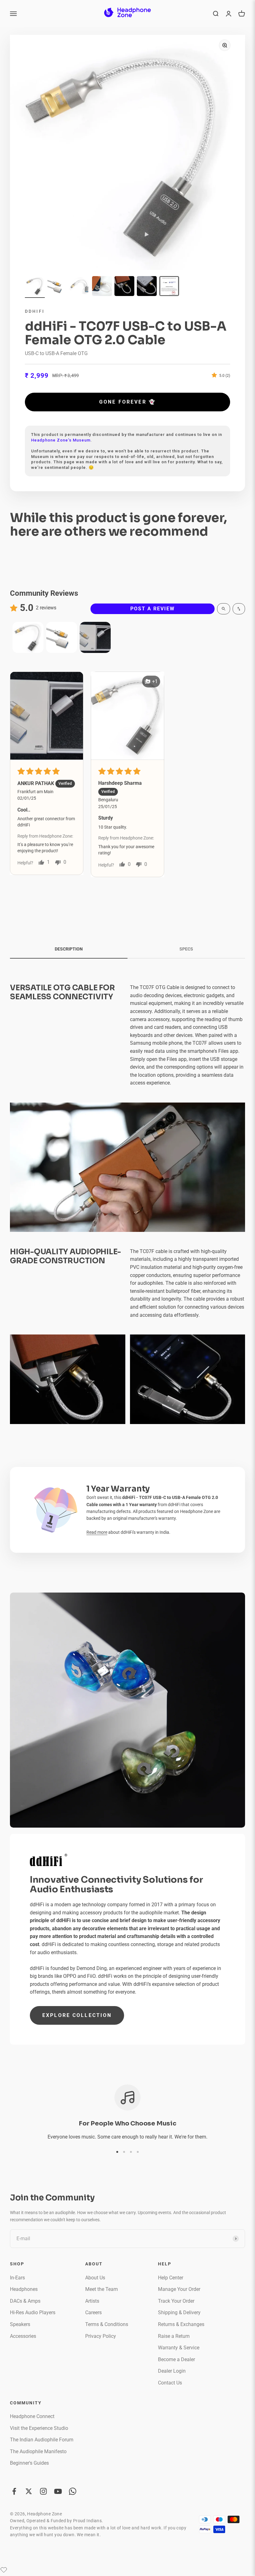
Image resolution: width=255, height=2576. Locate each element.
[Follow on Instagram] (43, 2491)
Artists (92, 2301)
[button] (216, 375)
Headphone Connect (32, 2416)
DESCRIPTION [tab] (69, 949)
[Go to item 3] (80, 287)
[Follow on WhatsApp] (73, 2491)
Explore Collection (77, 2015)
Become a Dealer (176, 2359)
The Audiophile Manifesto (38, 2451)
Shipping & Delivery (179, 2312)
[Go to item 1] (35, 287)
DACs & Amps (25, 2301)
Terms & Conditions (107, 2324)
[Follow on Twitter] (29, 2491)
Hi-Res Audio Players (33, 2312)
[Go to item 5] (124, 287)
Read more (97, 1532)
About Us (95, 2278)
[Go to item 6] (147, 287)
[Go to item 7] (169, 287)
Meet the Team (102, 2289)
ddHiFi (35, 311)
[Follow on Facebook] (14, 2491)
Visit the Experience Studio (39, 2428)
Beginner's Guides (29, 2463)
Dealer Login (172, 2371)
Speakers (20, 2324)
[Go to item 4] (102, 287)
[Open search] (224, 609)
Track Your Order (176, 2301)
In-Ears (17, 2278)
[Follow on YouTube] (58, 2491)
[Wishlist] (4, 2570)
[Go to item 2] (57, 287)
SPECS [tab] (186, 949)
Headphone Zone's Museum (61, 440)
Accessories (23, 2336)
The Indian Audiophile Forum (42, 2440)
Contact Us (170, 2383)
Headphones (24, 2289)
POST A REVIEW (153, 609)
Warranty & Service (179, 2348)
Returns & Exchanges (181, 2324)
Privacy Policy (101, 2336)
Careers (93, 2312)
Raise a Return (174, 2336)
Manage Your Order (179, 2289)
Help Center (171, 2278)
